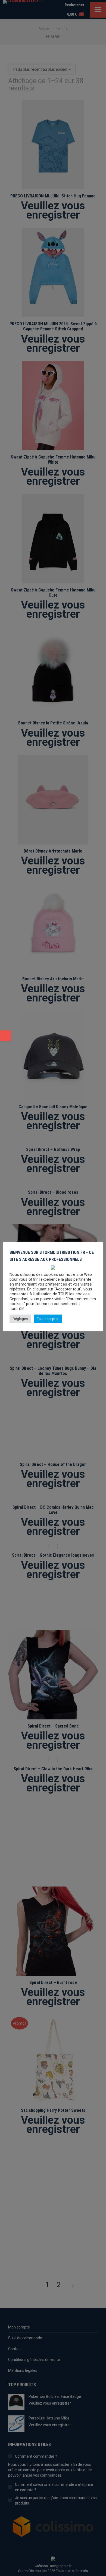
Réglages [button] (20, 1319)
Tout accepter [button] (48, 1319)
